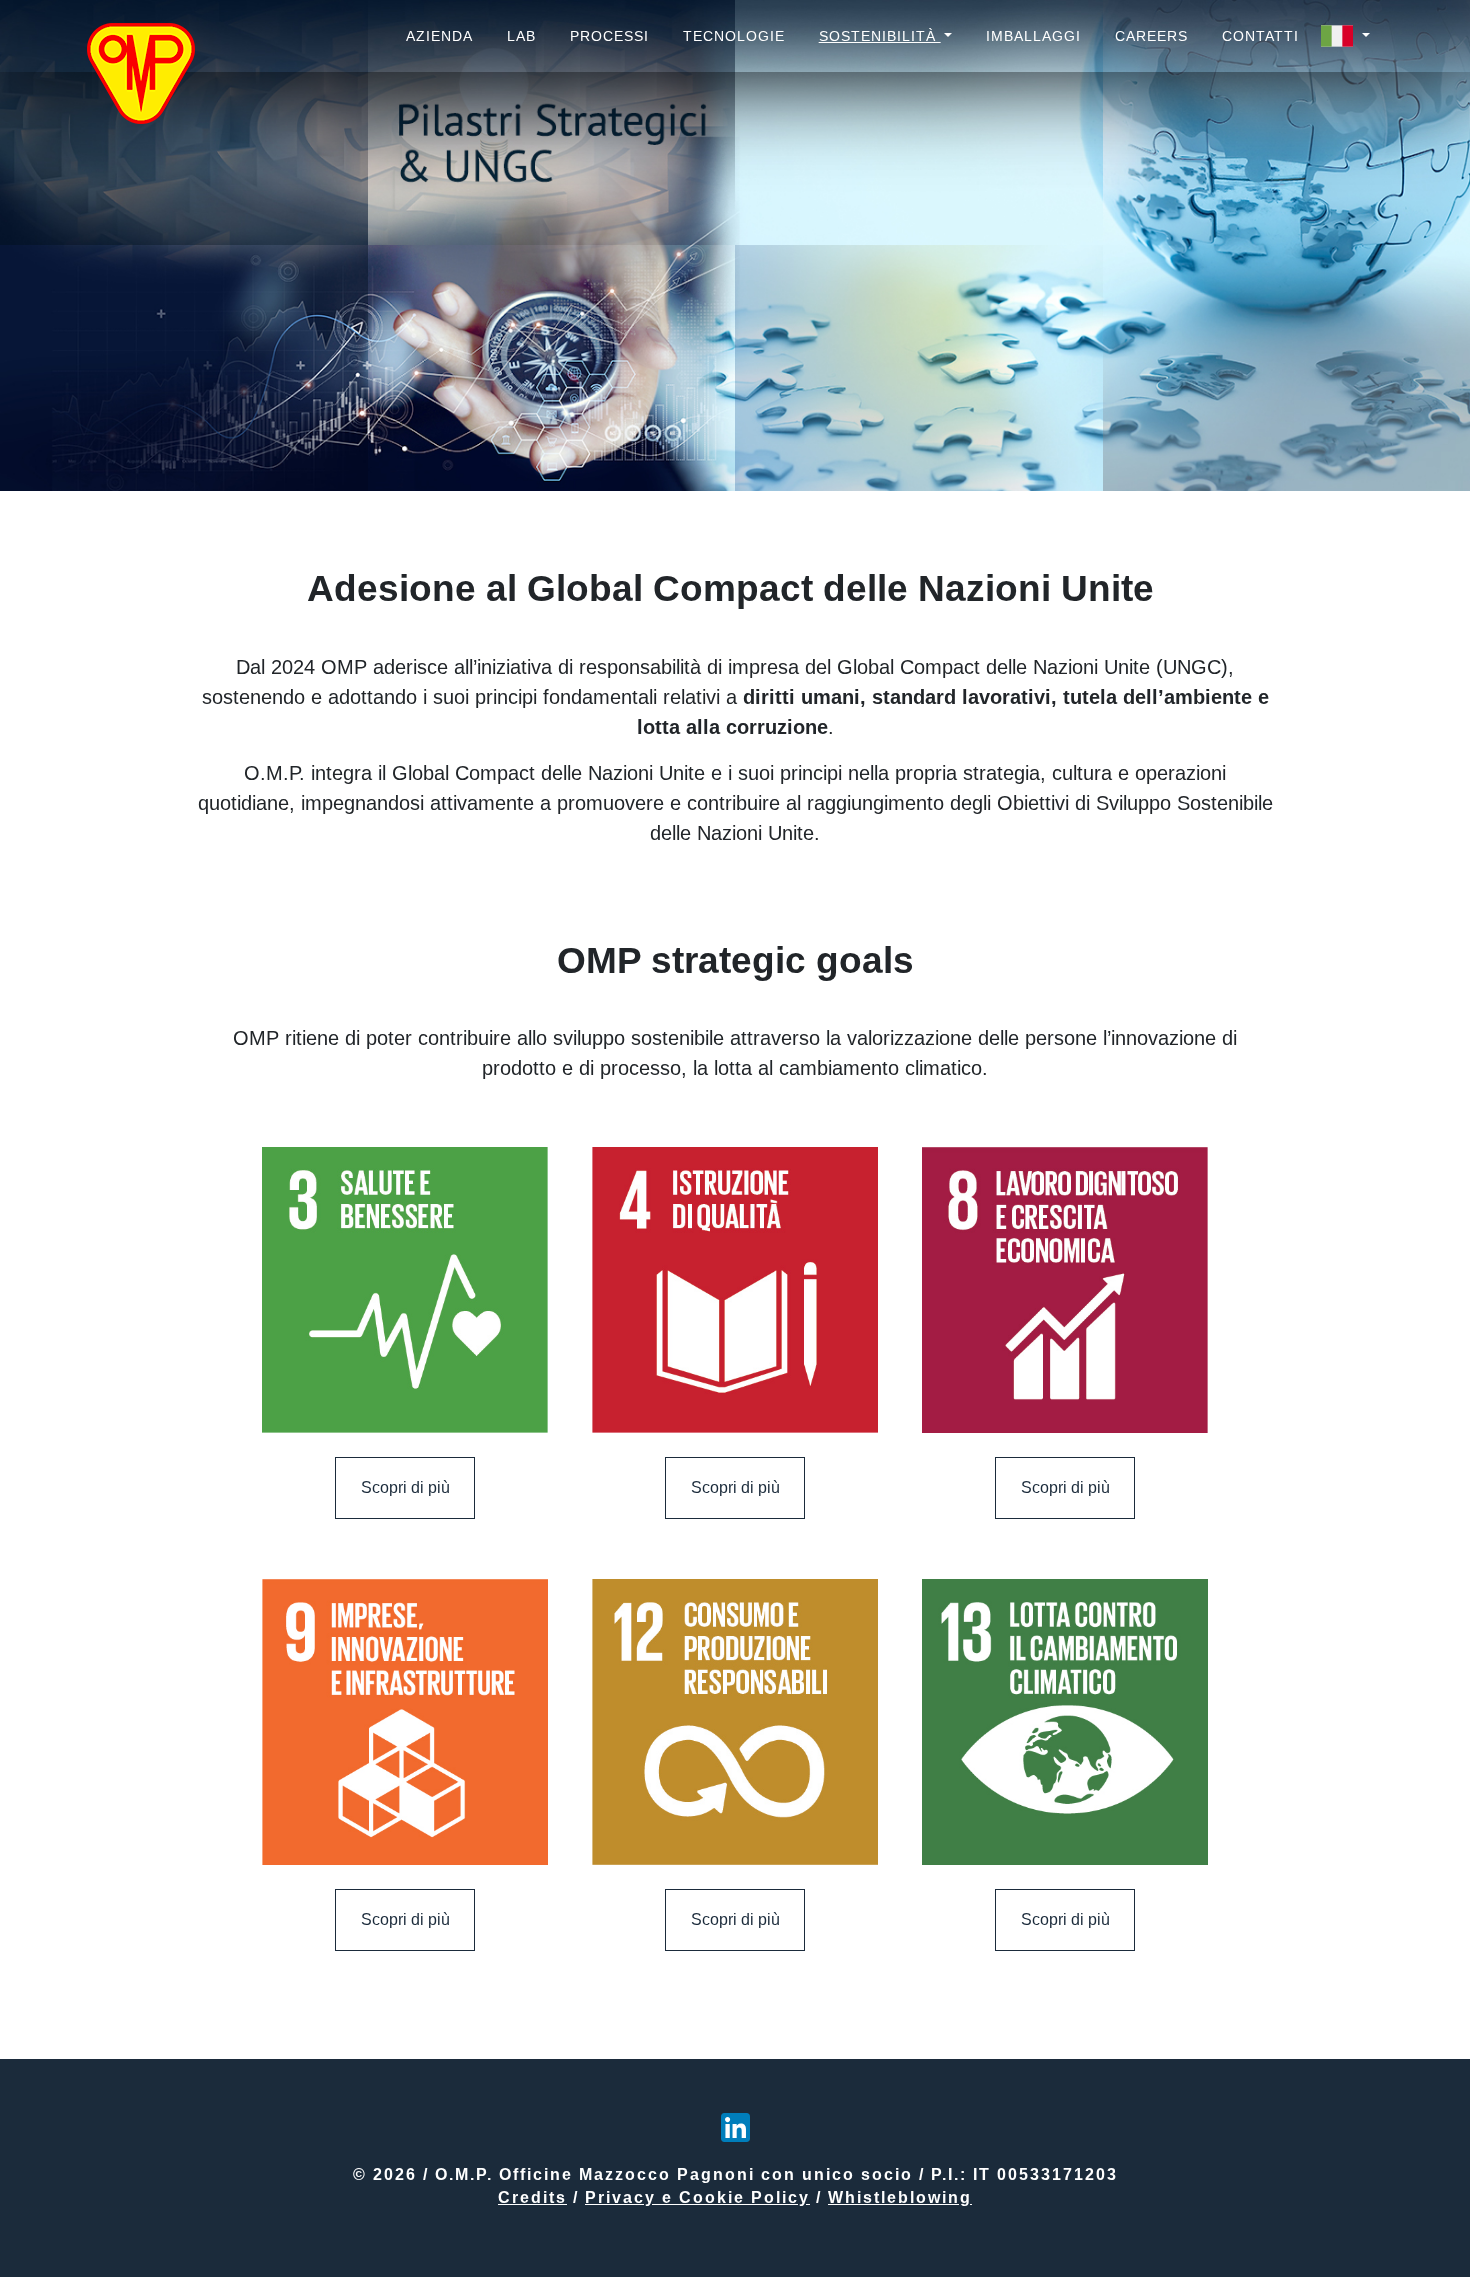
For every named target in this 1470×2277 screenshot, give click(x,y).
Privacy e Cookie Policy (697, 2197)
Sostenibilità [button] (880, 36)
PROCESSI (609, 36)
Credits (532, 2197)
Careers (1151, 36)
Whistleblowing (900, 2197)
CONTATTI (1260, 36)
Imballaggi (1033, 36)
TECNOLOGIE (734, 36)
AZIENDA (439, 36)
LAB (521, 36)
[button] (1345, 36)
